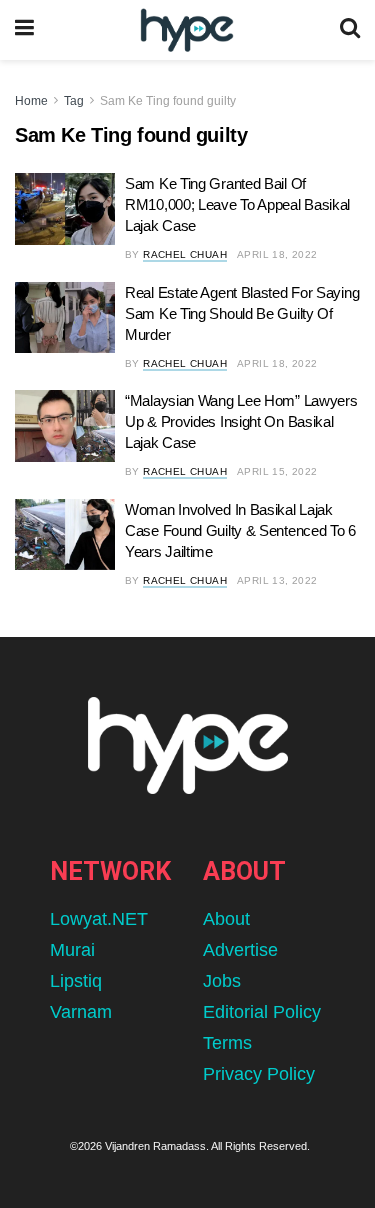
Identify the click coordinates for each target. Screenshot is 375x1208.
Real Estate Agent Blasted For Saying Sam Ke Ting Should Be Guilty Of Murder (242, 313)
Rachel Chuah (185, 254)
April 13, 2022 (277, 580)
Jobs (222, 981)
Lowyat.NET (99, 919)
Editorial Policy (262, 1012)
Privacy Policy (259, 1074)
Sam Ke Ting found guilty (168, 101)
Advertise (240, 950)
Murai (72, 950)
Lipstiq (76, 981)
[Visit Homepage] (186, 30)
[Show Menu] (24, 30)
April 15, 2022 (277, 471)
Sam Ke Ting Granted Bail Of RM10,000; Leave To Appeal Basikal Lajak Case (237, 204)
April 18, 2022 (277, 254)
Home (31, 101)
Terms (227, 1043)
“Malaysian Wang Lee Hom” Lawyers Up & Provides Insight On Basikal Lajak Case (241, 421)
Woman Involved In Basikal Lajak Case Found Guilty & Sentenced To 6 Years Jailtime (240, 530)
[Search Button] (350, 30)
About (226, 919)
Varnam (81, 1012)
